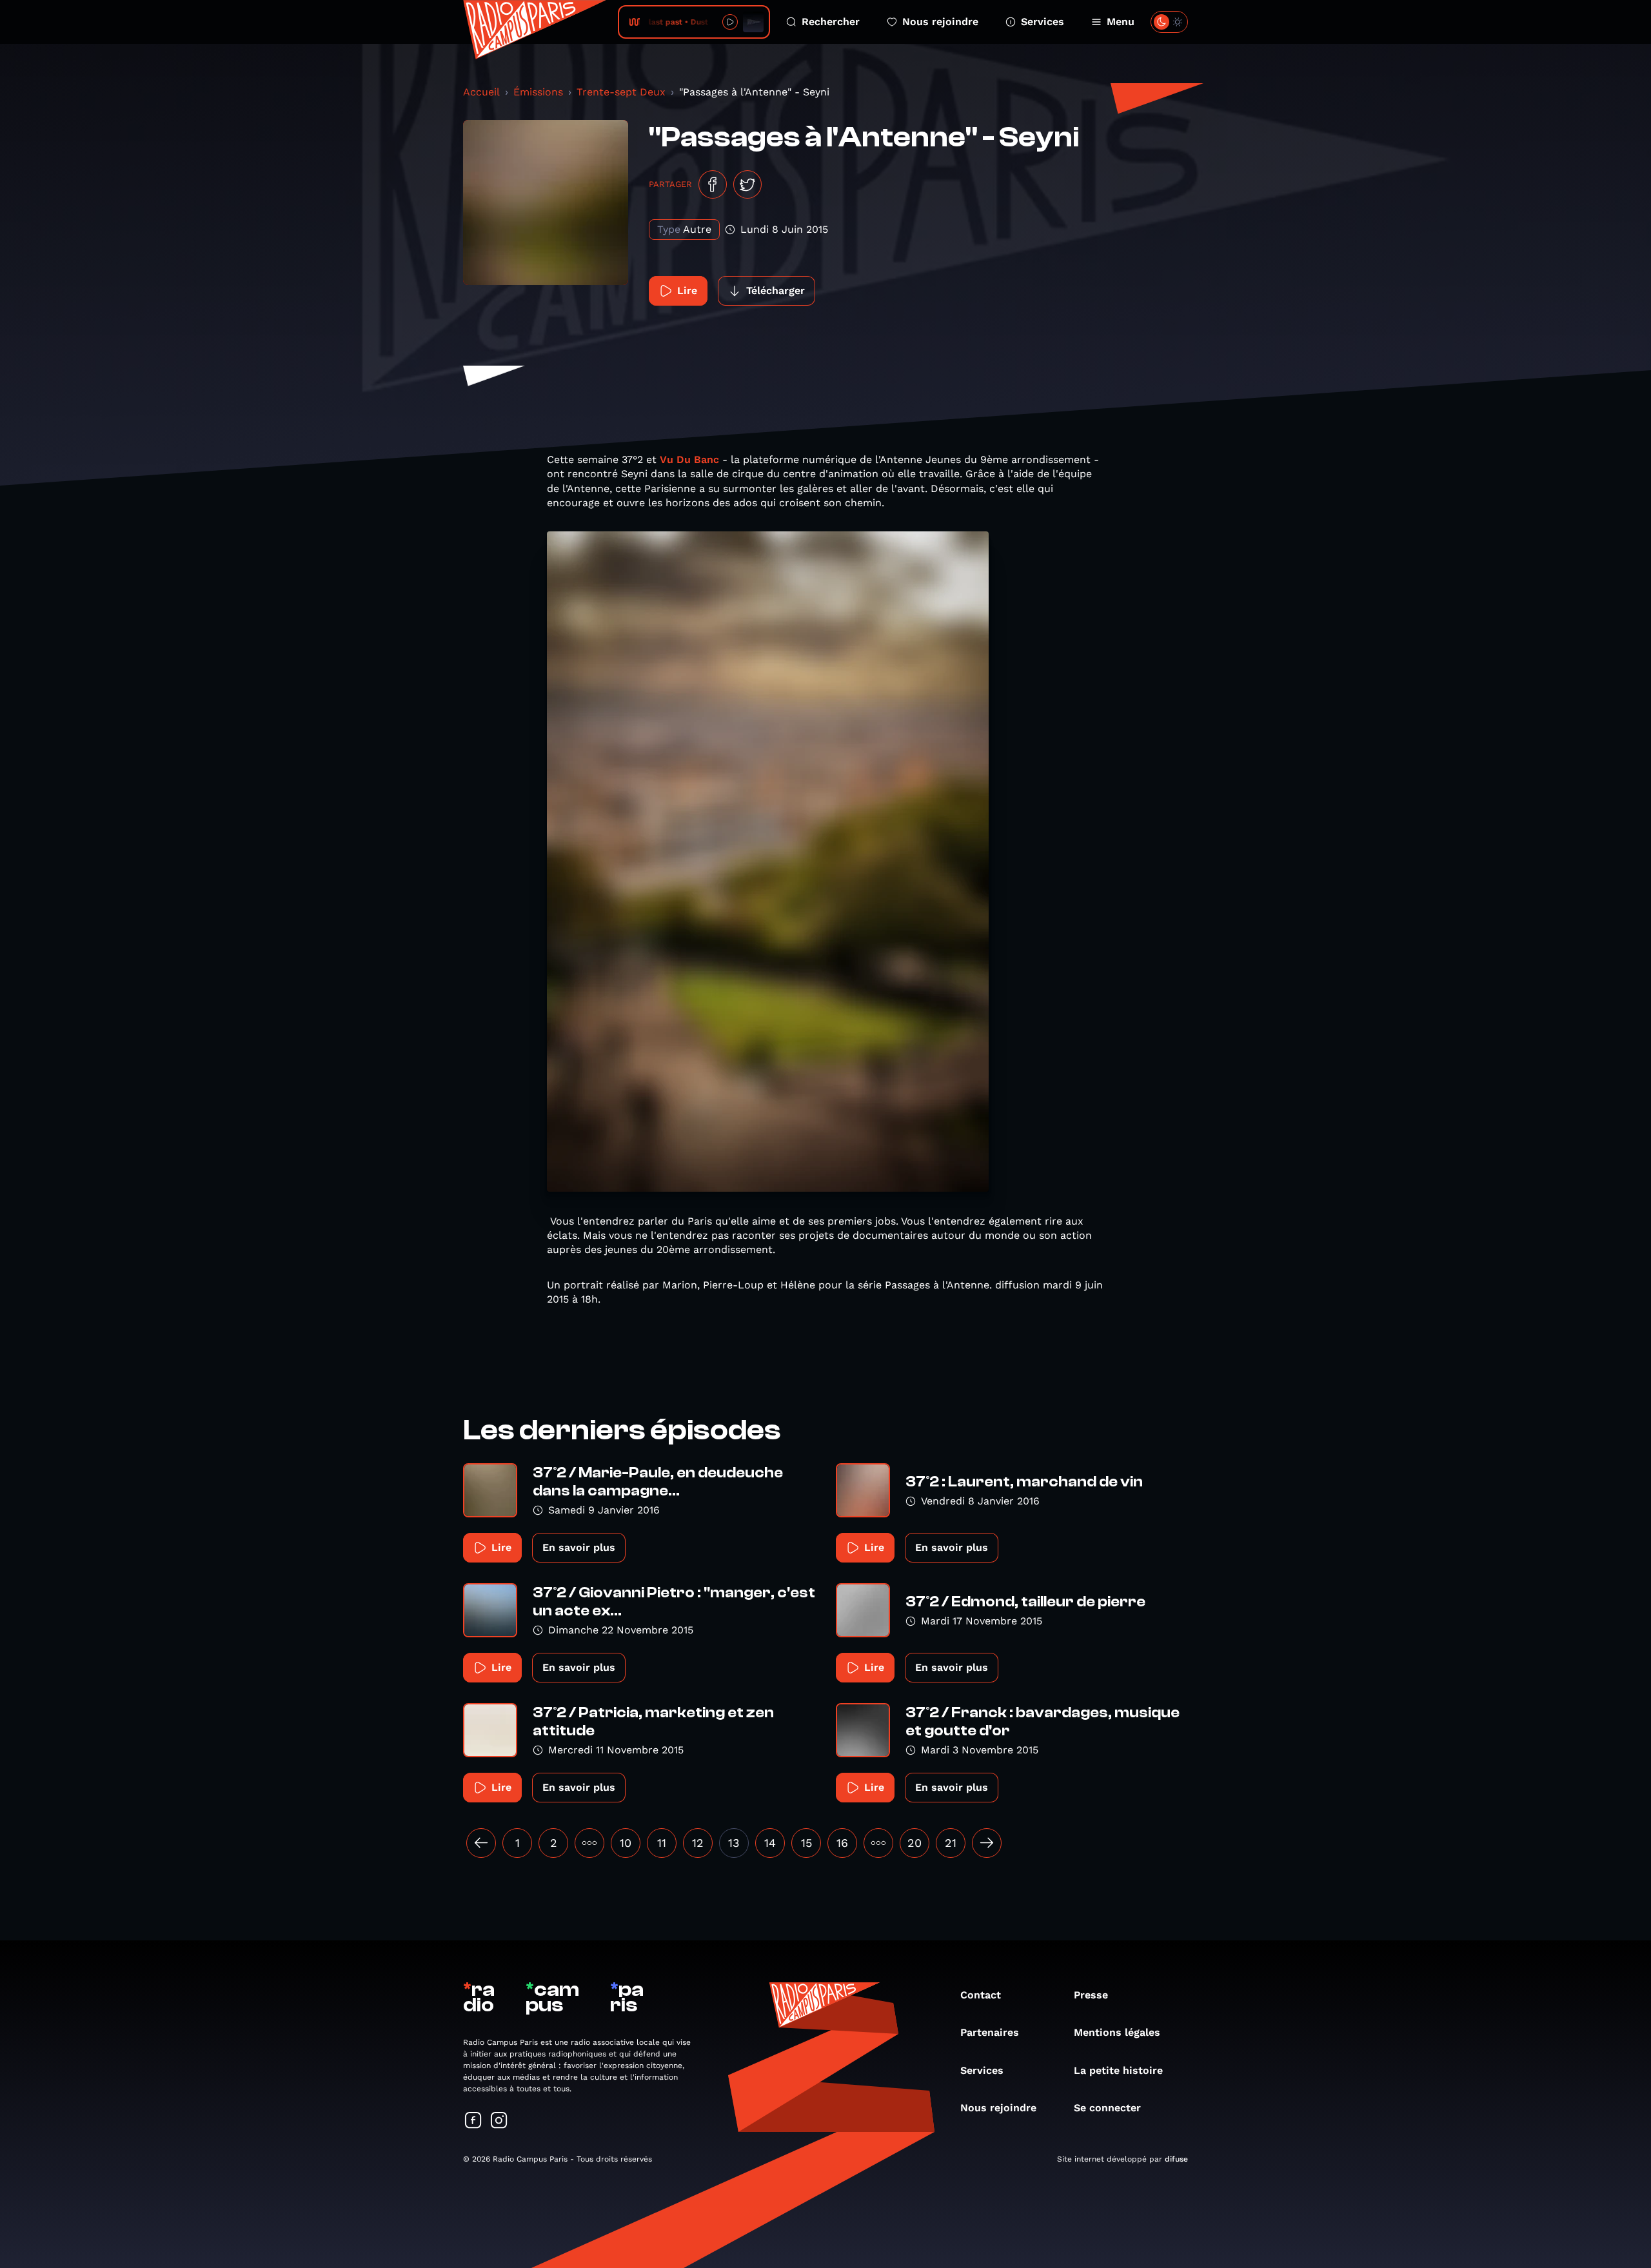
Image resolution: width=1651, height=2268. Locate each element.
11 (662, 1843)
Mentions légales (1117, 2032)
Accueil (481, 92)
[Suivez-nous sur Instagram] (499, 2121)
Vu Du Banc (689, 459)
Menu (1121, 22)
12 (698, 1843)
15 (806, 1843)
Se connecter (1107, 2108)
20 (914, 1843)
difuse (1176, 2159)
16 (842, 1843)
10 (626, 1843)
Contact (981, 1995)
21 (951, 1843)
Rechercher (831, 22)
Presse (1091, 1995)
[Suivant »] (987, 1843)
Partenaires (990, 2032)
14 (770, 1843)
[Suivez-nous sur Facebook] (473, 2121)
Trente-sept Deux (621, 92)
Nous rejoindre (940, 22)
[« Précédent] (481, 1843)
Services (1043, 22)
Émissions (538, 92)
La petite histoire (1118, 2070)
